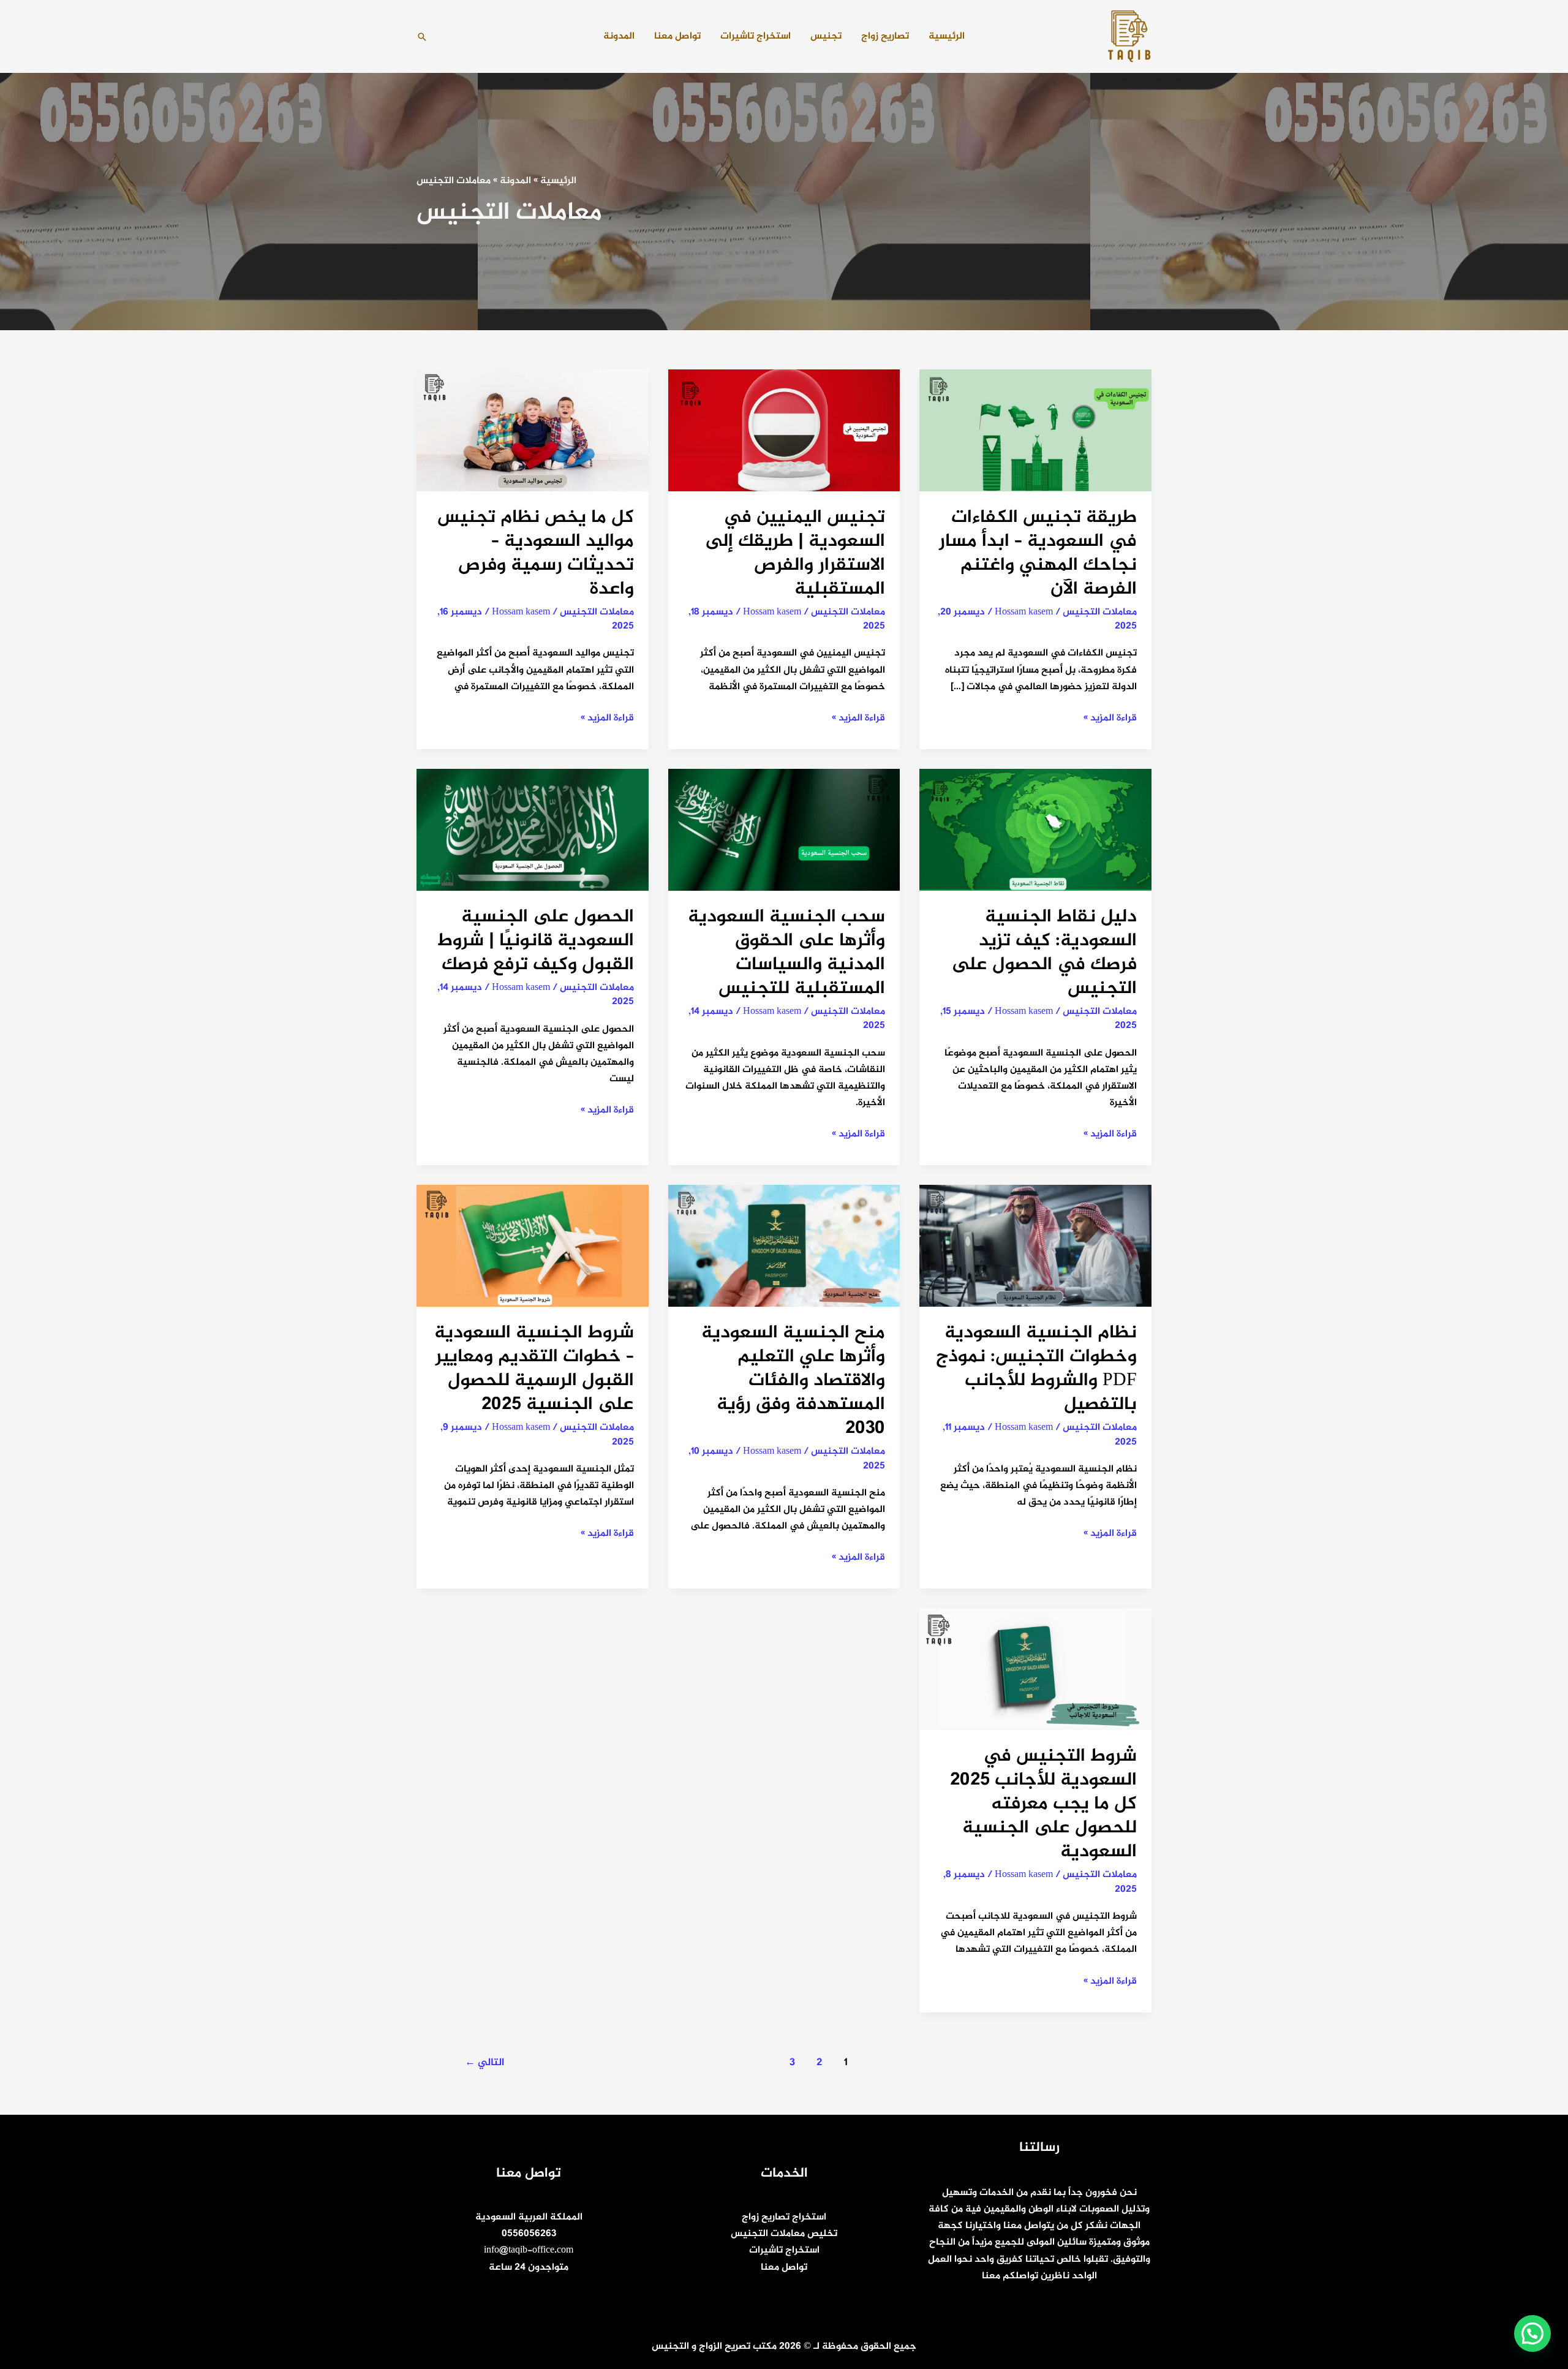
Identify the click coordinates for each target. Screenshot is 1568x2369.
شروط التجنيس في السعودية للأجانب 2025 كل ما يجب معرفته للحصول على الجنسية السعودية (1043, 1804)
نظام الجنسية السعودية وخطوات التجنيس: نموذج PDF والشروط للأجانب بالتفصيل (1036, 1369)
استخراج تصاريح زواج (784, 2217)
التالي (484, 2063)
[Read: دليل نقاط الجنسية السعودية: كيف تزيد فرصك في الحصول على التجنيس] (1035, 833)
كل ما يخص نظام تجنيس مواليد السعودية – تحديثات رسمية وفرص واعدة (536, 554)
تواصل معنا (677, 36)
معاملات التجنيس (1100, 612)
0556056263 (529, 2234)
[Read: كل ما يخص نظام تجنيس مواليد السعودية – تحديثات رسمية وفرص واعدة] (533, 433)
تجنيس (826, 36)
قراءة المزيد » (1110, 718)
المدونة (619, 36)
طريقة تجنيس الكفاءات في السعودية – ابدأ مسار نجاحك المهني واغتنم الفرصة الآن (1038, 554)
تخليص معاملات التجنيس (784, 2234)
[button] (422, 37)
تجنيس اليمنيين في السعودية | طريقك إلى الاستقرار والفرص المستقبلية (795, 554)
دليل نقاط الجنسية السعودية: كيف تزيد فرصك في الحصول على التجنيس (1044, 953)
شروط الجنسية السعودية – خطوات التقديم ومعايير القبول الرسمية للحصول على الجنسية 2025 (534, 1369)
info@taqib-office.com (529, 2250)
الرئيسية (947, 36)
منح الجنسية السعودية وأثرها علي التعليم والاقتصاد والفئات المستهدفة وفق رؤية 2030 (793, 1381)
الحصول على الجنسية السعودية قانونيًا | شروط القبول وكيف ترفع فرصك (536, 941)
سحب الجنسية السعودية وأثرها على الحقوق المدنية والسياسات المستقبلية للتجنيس (786, 953)
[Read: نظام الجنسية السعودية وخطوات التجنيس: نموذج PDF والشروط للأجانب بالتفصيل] (1035, 1249)
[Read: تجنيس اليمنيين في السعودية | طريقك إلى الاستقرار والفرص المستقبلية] (784, 433)
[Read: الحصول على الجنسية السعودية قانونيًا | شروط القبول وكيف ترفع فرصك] (533, 833)
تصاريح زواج (885, 36)
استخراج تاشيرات (756, 36)
